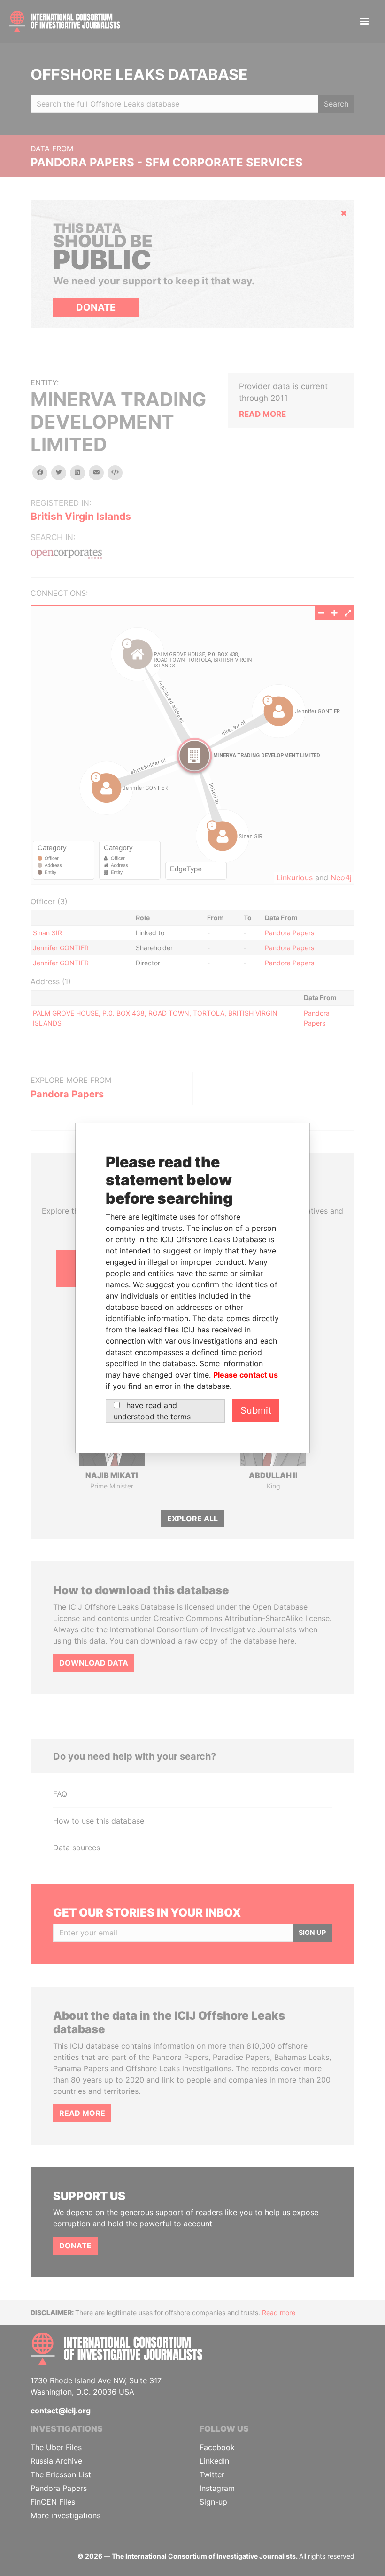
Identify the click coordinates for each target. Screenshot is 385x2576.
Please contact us (246, 1375)
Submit (256, 1410)
